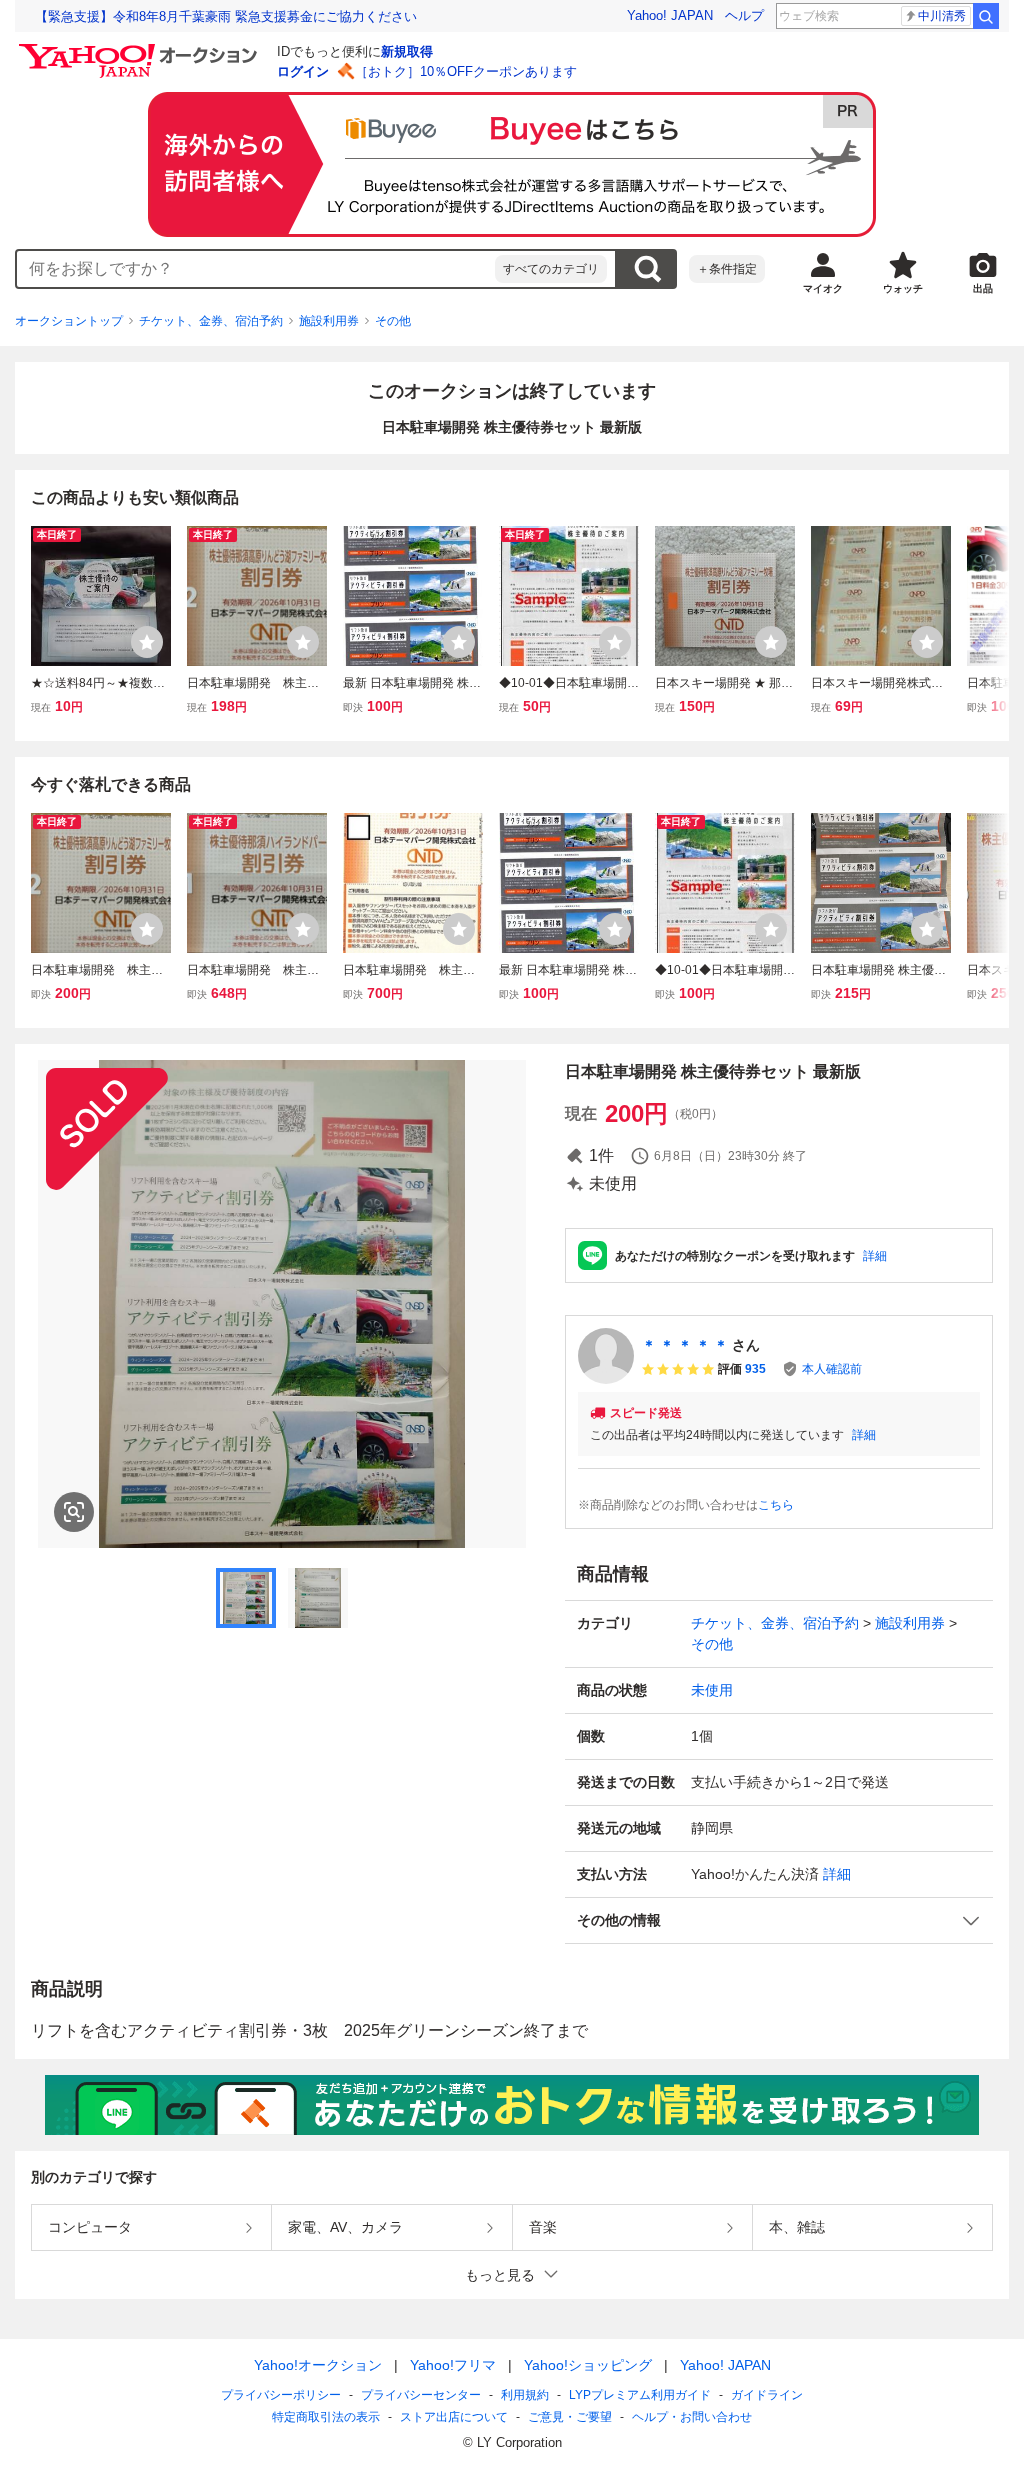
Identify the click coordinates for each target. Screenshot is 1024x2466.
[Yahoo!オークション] (141, 49)
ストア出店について (454, 2417)
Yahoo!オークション (318, 2365)
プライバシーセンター (421, 2395)
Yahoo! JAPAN (670, 15)
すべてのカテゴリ (551, 269)
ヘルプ (744, 15)
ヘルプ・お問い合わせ (692, 2417)
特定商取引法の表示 (326, 2417)
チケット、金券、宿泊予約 (211, 321)
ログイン (303, 71)
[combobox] (256, 269)
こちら (776, 1505)
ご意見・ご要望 (570, 2417)
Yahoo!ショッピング (588, 2365)
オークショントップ (69, 321)
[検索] (986, 16)
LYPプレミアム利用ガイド (640, 2395)
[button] (779, 1920)
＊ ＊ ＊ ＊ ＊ (685, 1345)
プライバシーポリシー (281, 2395)
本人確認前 (832, 1369)
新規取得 (407, 51)
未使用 (712, 1690)
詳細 (875, 1256)
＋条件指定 (727, 269)
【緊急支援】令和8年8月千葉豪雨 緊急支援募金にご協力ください (226, 16)
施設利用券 (329, 321)
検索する (647, 269)
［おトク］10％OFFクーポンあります (466, 71)
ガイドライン (767, 2395)
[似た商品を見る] (74, 1512)
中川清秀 (942, 16)
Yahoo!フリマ (453, 2365)
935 (755, 1369)
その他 (393, 321)
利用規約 (525, 2395)
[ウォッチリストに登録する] (147, 642)
